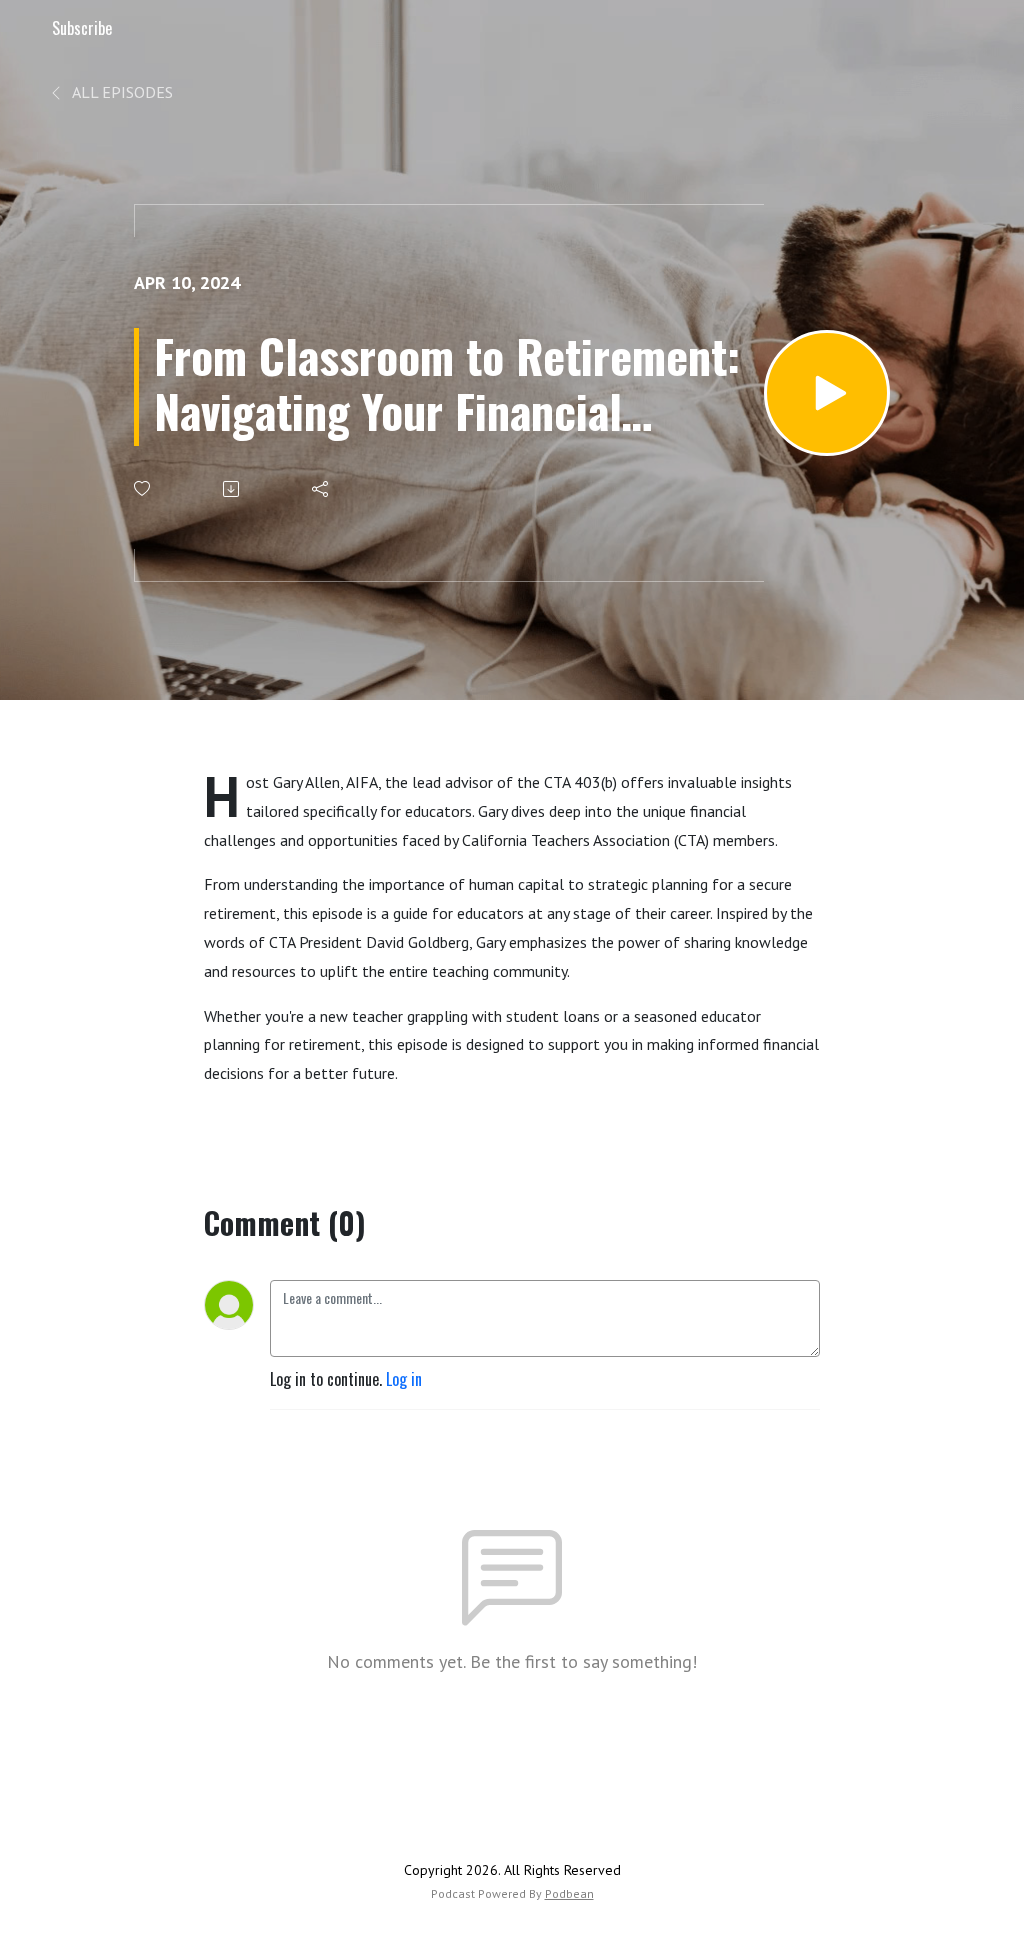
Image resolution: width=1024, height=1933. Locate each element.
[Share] (321, 489)
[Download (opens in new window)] (232, 489)
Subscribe (82, 28)
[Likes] (143, 488)
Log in (404, 1379)
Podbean (569, 1893)
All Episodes (121, 92)
